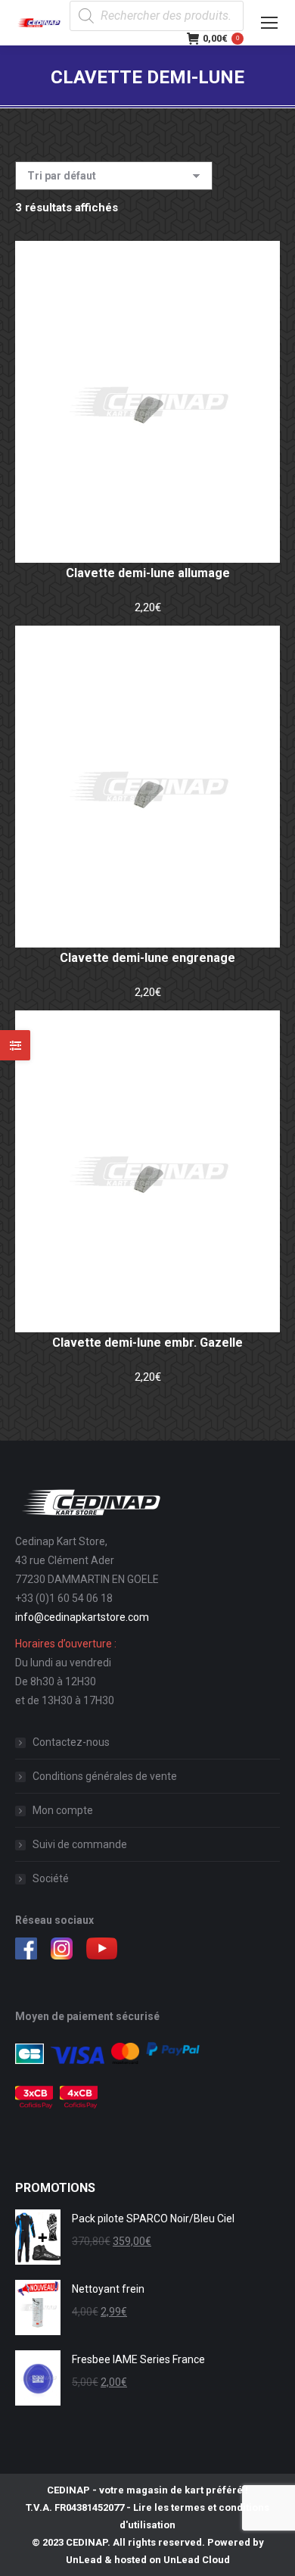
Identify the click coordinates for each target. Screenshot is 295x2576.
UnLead (84, 2560)
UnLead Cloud (197, 2560)
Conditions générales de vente (105, 1776)
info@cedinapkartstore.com (82, 1617)
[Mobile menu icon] (269, 23)
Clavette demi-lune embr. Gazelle (147, 1343)
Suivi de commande (80, 1844)
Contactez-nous (71, 1742)
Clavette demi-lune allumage (148, 573)
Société (51, 1878)
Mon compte (63, 1810)
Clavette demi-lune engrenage (147, 958)
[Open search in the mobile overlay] (157, 16)
